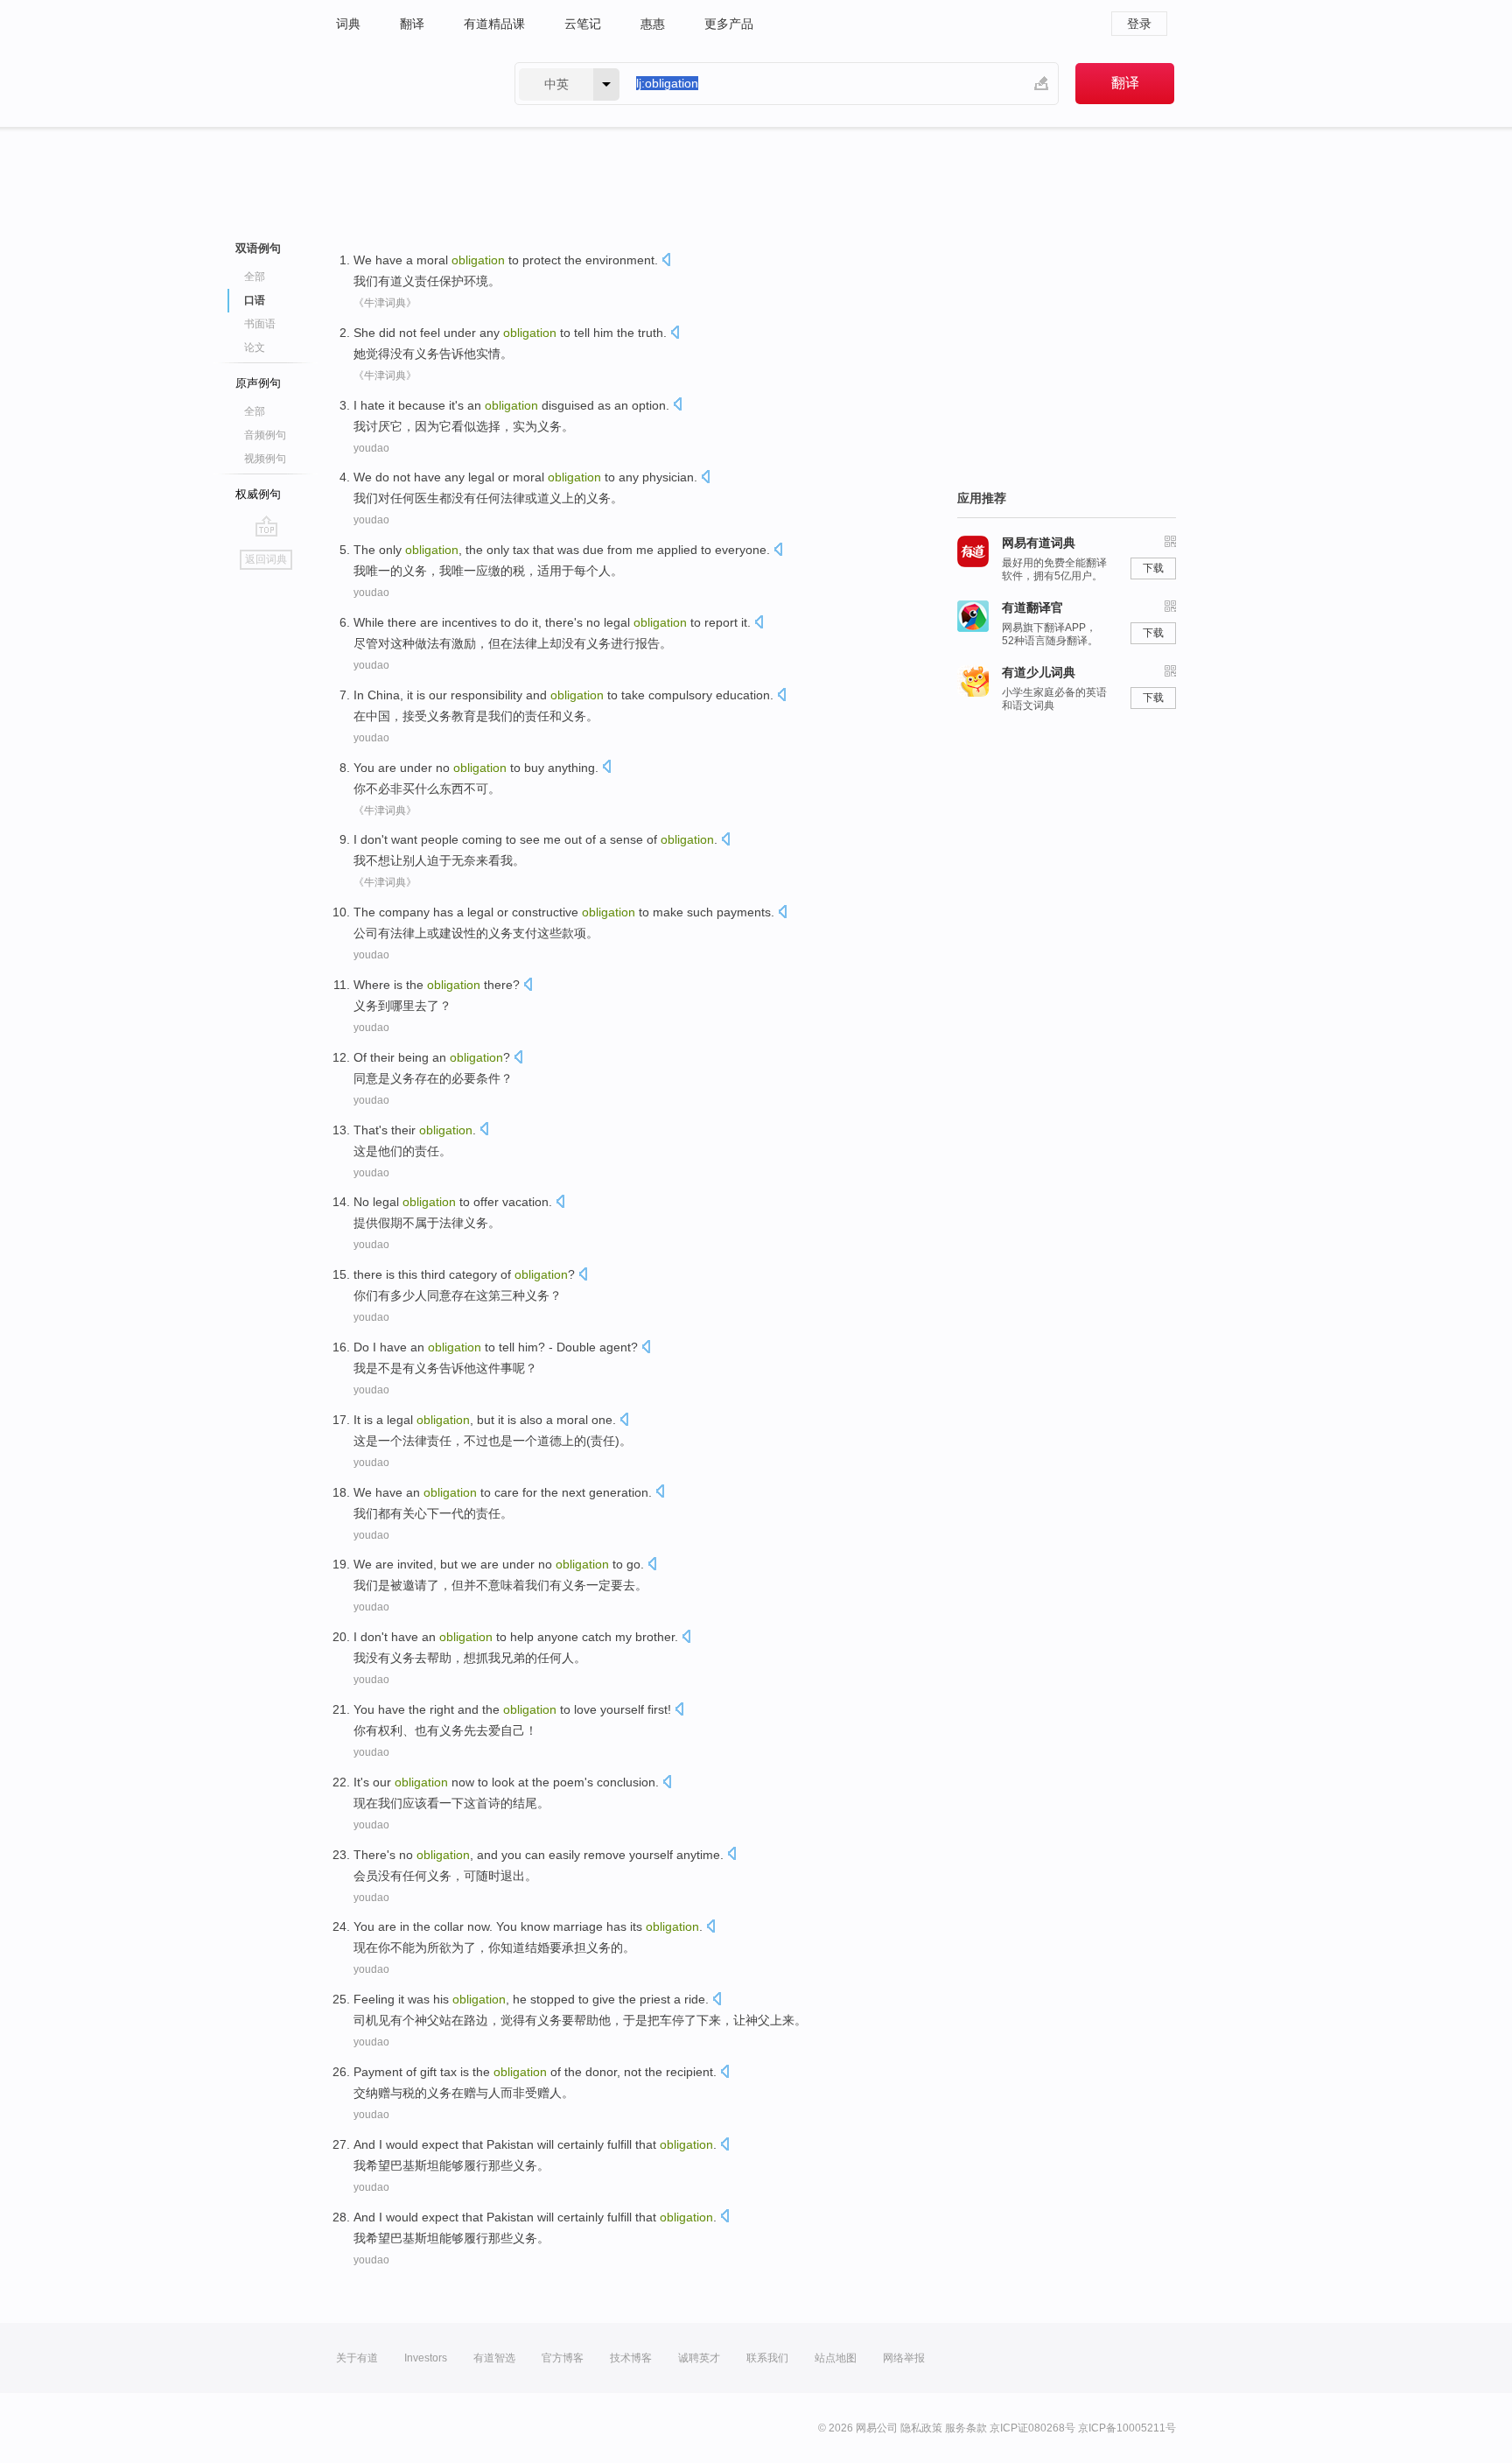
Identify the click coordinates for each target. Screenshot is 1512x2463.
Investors (426, 2358)
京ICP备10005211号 (1127, 2428)
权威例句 (258, 494)
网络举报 (904, 2358)
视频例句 (265, 459)
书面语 (260, 324)
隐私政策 (921, 2428)
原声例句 (258, 383)
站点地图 (836, 2358)
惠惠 (653, 24)
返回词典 (266, 559)
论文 (255, 347)
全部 (255, 277)
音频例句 (265, 435)
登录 (1139, 24)
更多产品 (729, 24)
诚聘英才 (699, 2358)
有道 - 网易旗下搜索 (408, 84)
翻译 (412, 24)
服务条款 (966, 2428)
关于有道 (357, 2358)
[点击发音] (666, 261)
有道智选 (494, 2358)
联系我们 (767, 2358)
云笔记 (583, 24)
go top (266, 526)
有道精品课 (494, 24)
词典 (348, 24)
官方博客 (563, 2358)
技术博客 (631, 2358)
